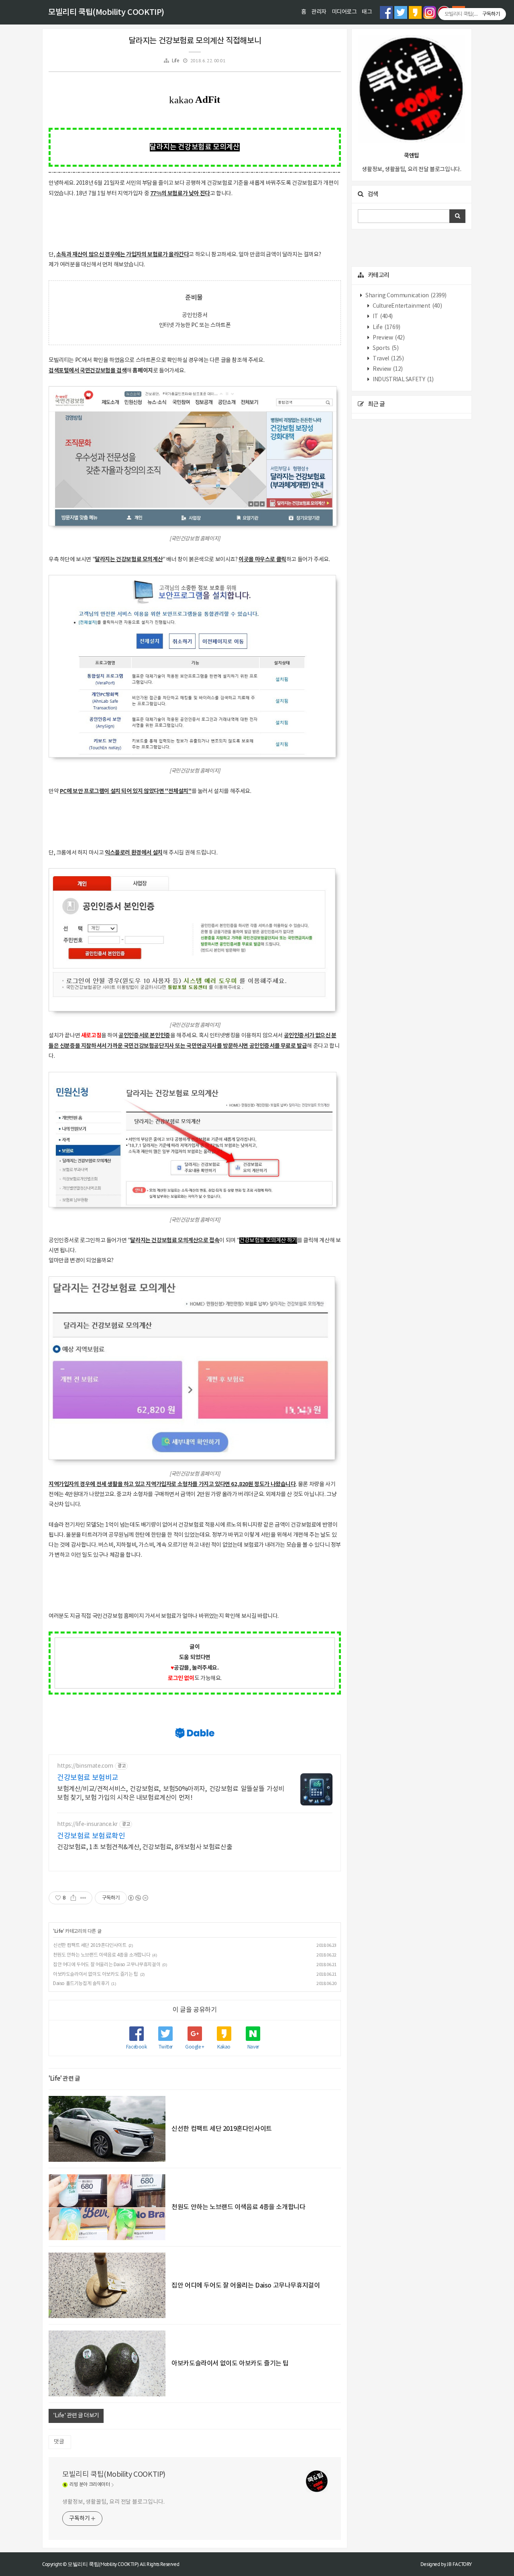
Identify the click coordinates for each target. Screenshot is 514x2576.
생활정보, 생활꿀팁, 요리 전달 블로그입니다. (113, 2502)
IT (382, 317)
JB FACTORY (459, 2564)
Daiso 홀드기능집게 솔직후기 (81, 1984)
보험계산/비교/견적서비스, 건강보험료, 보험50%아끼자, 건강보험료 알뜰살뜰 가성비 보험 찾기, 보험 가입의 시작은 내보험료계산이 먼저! (171, 1793)
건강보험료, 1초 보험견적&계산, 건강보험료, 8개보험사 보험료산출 (145, 1847)
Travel (388, 359)
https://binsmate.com (85, 1766)
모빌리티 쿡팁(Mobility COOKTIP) (106, 12)
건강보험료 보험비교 (88, 1778)
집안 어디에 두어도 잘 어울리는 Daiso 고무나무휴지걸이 (107, 1965)
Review (387, 369)
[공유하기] (73, 1898)
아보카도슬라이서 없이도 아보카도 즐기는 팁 (96, 1974)
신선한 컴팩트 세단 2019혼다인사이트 (90, 1945)
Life (175, 61)
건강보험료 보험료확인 (91, 1836)
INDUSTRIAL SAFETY (403, 380)
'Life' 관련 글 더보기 (76, 2416)
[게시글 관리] (83, 1898)
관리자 (319, 12)
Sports (385, 348)
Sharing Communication (406, 296)
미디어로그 (344, 12)
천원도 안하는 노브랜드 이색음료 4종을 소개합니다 (102, 1955)
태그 (367, 12)
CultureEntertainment (407, 306)
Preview (388, 338)
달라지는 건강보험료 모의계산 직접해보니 (195, 41)
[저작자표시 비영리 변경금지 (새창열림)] (138, 1898)
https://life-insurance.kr (87, 1824)
